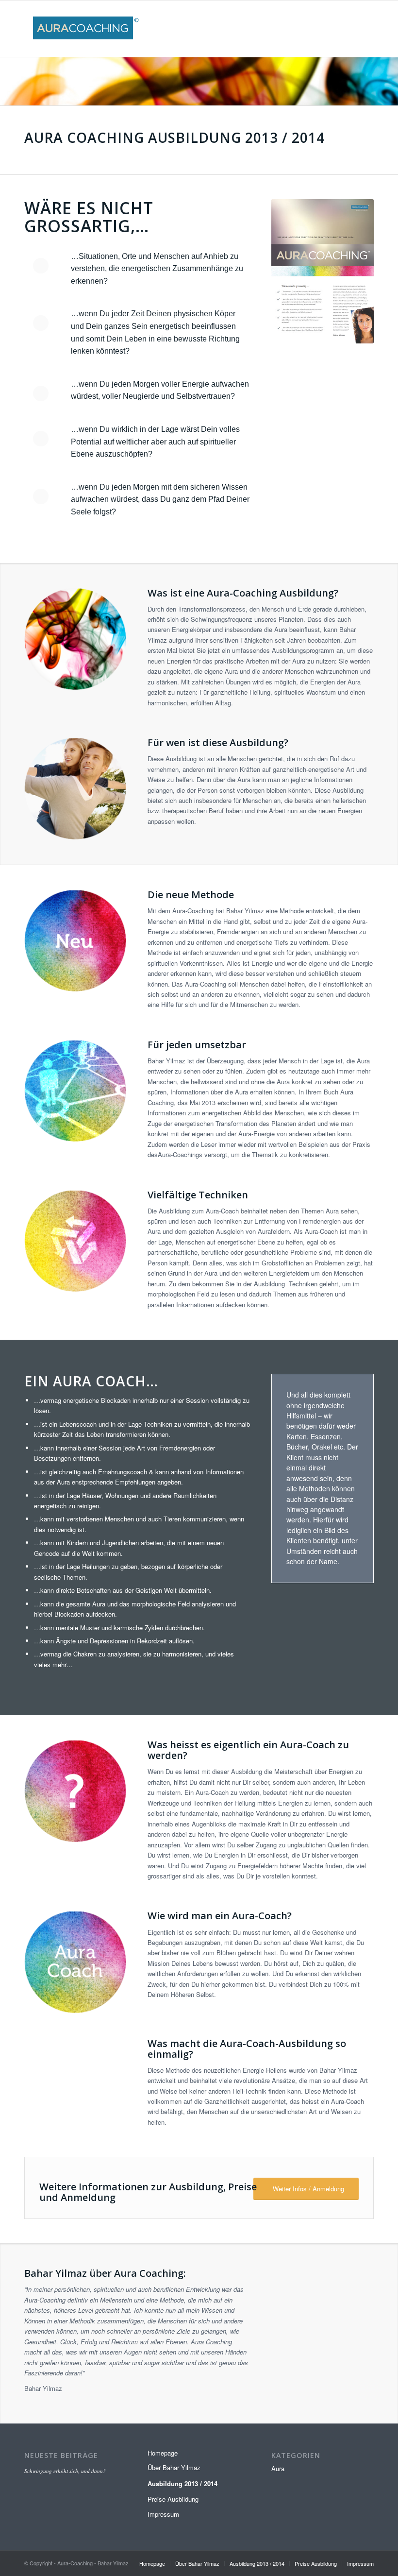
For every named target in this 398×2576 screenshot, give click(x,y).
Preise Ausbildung (173, 2499)
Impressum (163, 2514)
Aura (278, 2468)
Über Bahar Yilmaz (174, 2467)
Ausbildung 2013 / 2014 (182, 2483)
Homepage (163, 2453)
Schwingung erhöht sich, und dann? (65, 2471)
